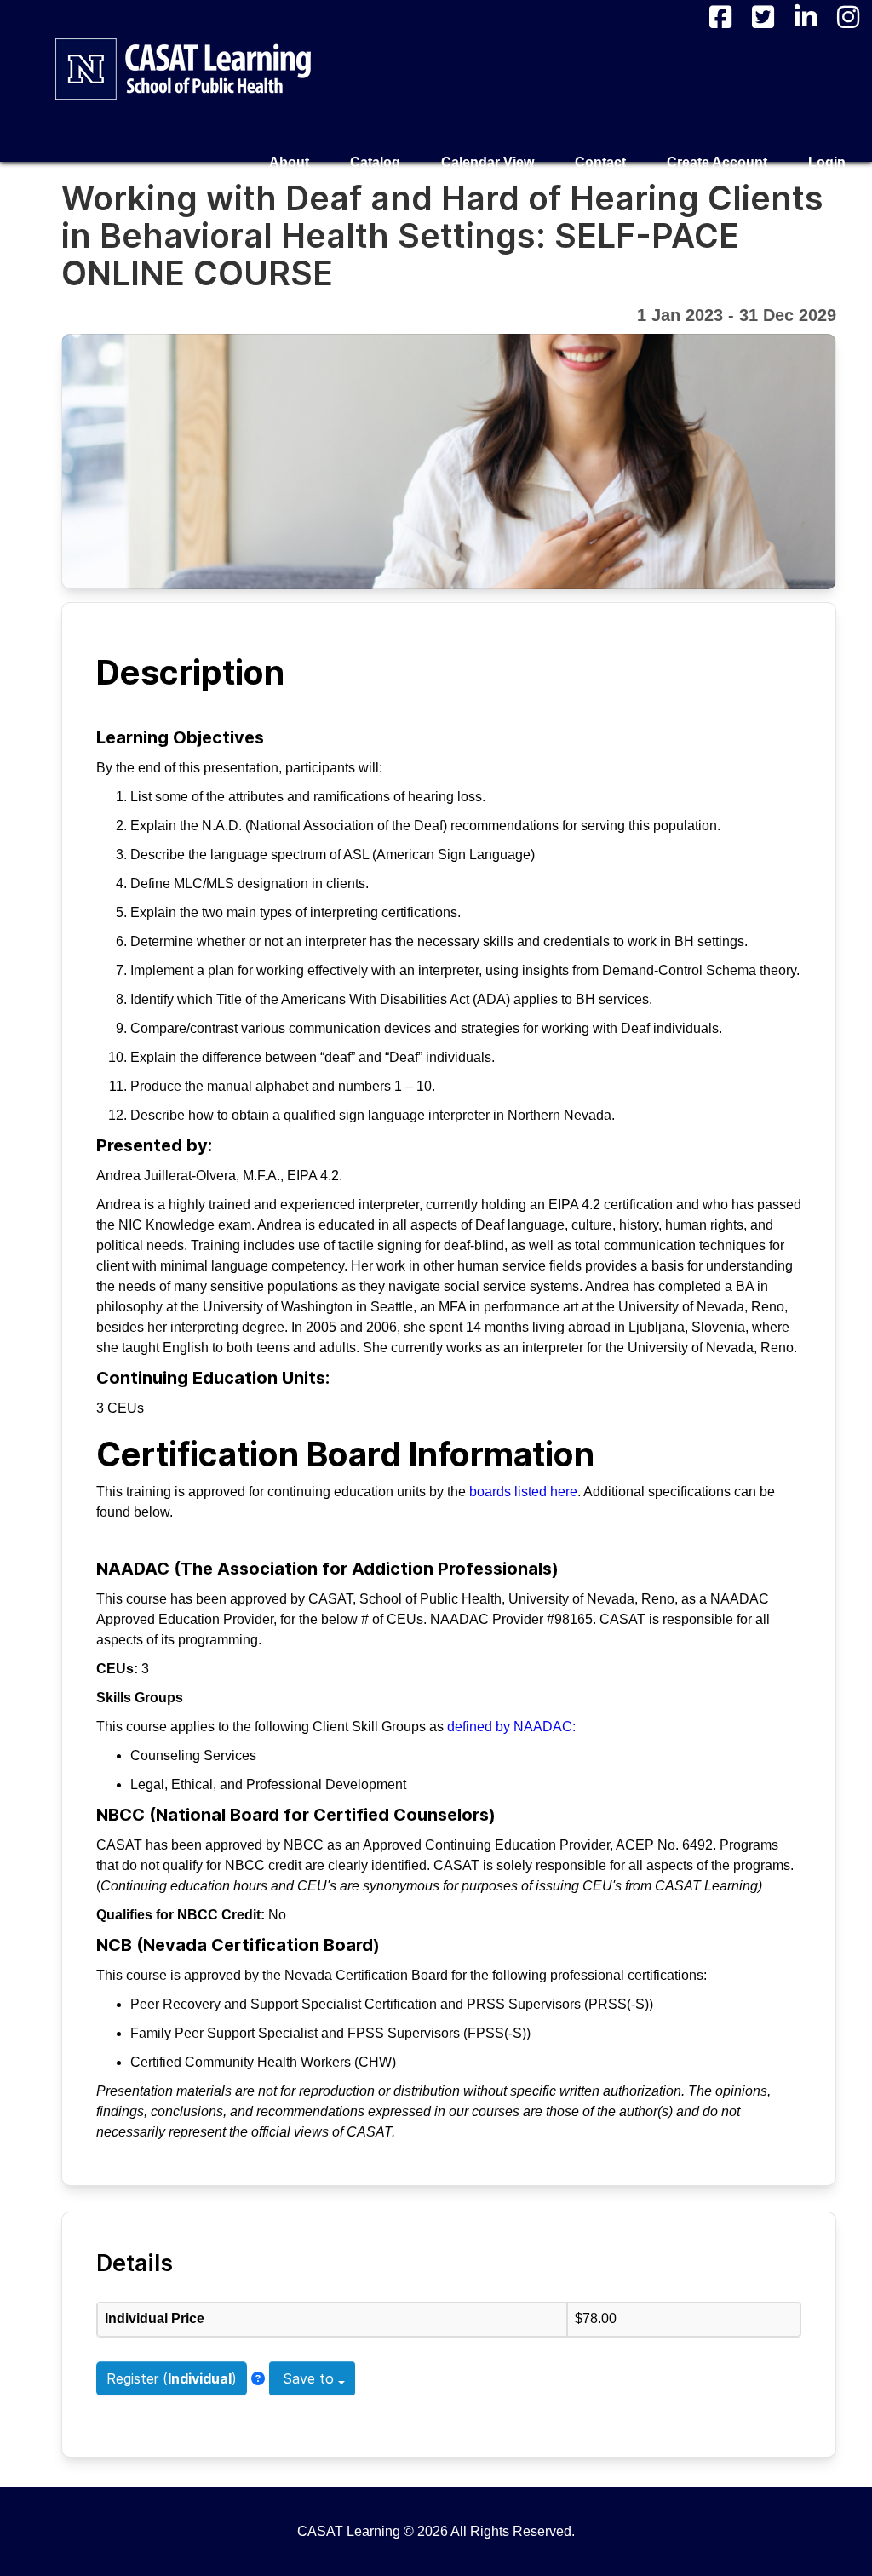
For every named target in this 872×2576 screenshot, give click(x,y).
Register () (172, 2378)
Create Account (717, 162)
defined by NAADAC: (511, 1727)
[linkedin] (806, 17)
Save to (309, 2378)
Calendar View (488, 162)
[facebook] (720, 17)
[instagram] (848, 17)
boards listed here (523, 1492)
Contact (600, 162)
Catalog (375, 162)
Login (827, 162)
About (289, 162)
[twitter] (763, 17)
